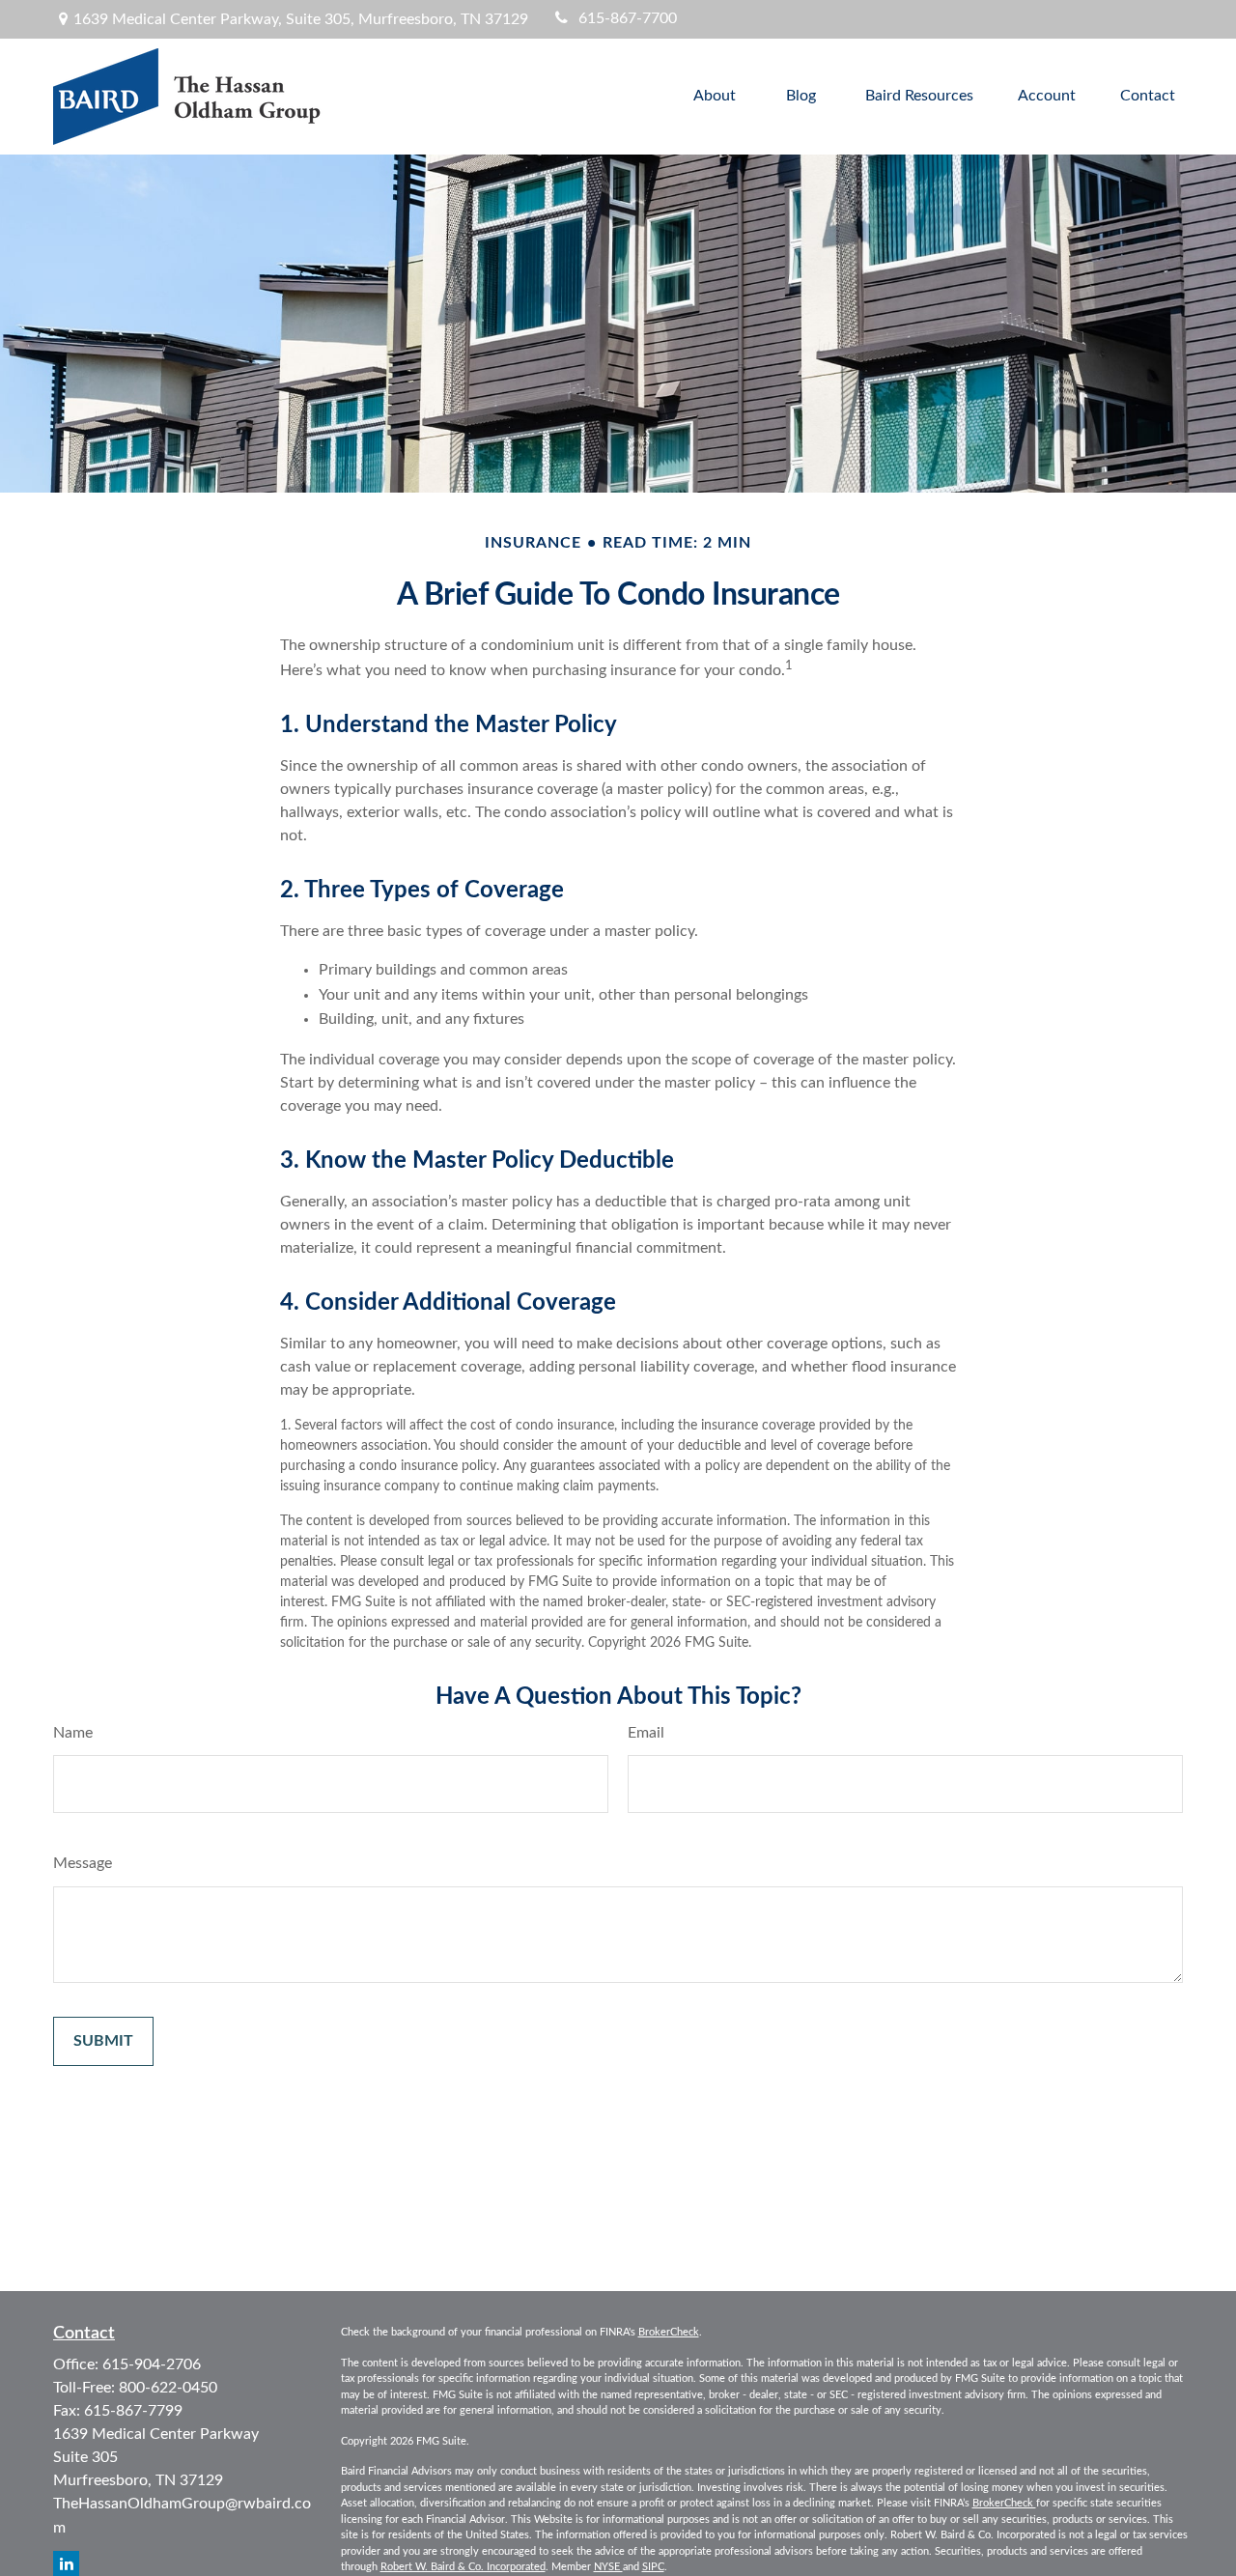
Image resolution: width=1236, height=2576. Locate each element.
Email (646, 1733)
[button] (715, 97)
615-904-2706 (152, 2364)
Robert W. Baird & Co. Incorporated (463, 2567)
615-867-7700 (628, 18)
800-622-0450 (168, 2388)
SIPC (653, 2567)
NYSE (608, 2567)
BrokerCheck (669, 2332)
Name (73, 1733)
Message (83, 1863)
